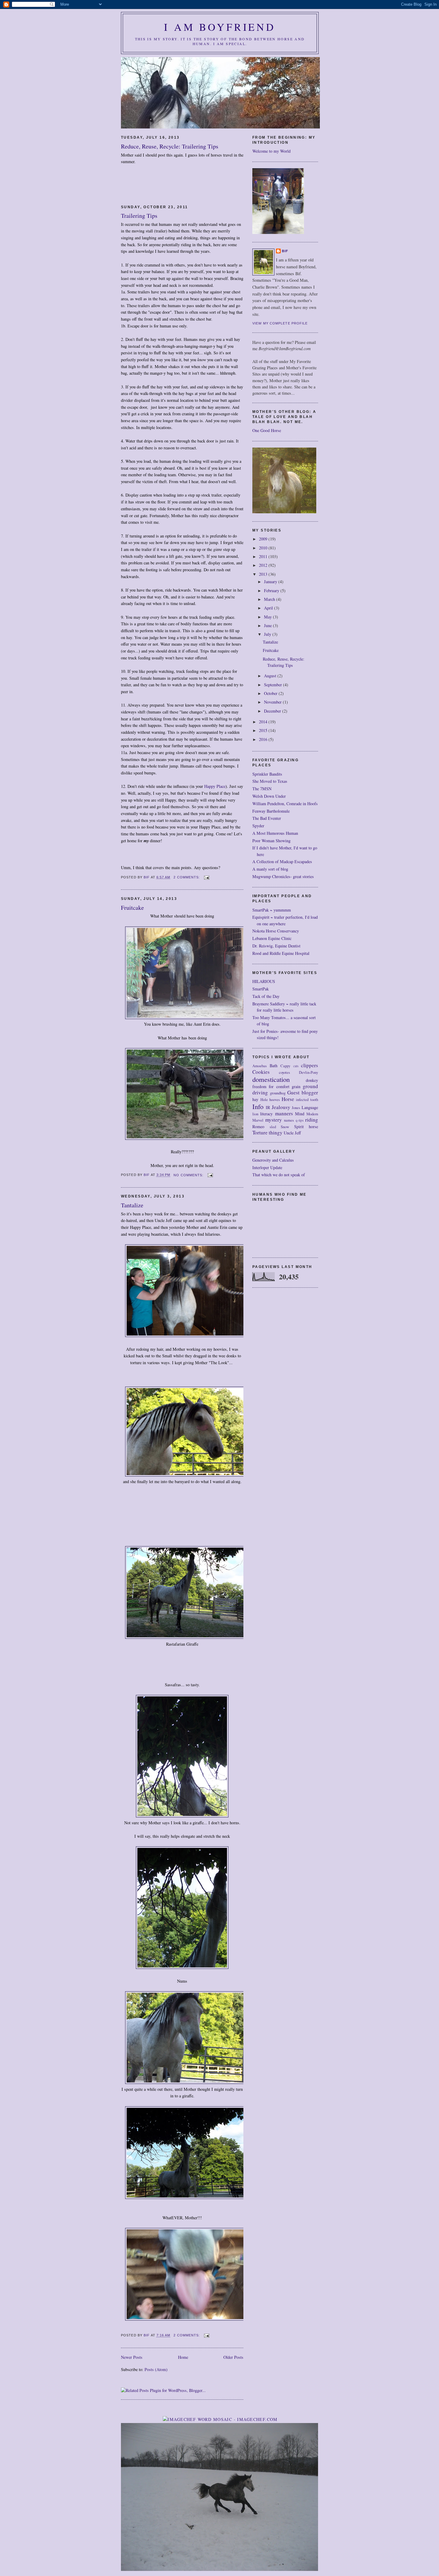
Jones (296, 1108)
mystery (274, 1120)
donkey (312, 1080)
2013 (264, 574)
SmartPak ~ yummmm (272, 910)
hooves (275, 1100)
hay (255, 1099)
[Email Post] (207, 877)
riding (312, 1120)
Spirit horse (306, 1127)
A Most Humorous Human (275, 833)
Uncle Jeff (292, 1133)
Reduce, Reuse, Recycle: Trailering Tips (170, 146)
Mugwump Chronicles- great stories (283, 876)
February (272, 591)
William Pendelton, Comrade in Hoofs (285, 804)
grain (296, 1086)
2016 (264, 739)
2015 (264, 730)
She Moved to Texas (270, 781)
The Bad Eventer (267, 818)
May (268, 617)
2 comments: (187, 877)
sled (273, 1127)
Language (310, 1107)
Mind (300, 1114)
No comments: (189, 1175)
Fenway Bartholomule (271, 811)
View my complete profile (280, 323)
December (273, 711)
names (289, 1120)
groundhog (278, 1093)
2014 (264, 722)
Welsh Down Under (269, 796)
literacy (266, 1114)
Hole (264, 1100)
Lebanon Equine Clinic (272, 938)
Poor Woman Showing (271, 841)
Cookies (261, 1072)
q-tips (300, 1120)
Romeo (258, 1127)
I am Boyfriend (220, 27)
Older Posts (233, 2357)
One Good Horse (267, 430)
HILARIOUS (264, 981)
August (271, 676)
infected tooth (307, 1100)
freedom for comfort (271, 1086)
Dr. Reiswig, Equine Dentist (276, 946)
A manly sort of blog (270, 869)
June (268, 625)
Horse (288, 1099)
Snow (285, 1127)
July (268, 634)
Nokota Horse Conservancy (276, 931)
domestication (271, 1079)
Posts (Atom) (156, 2369)
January (271, 582)
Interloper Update (267, 1167)
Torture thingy (267, 1132)
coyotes (284, 1072)
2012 (264, 565)
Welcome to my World (271, 151)
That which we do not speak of (279, 1175)
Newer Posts (132, 2357)
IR (268, 1107)
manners (284, 1113)
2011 (264, 556)
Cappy (285, 1066)
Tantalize (132, 1205)
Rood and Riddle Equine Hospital (281, 953)
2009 (264, 539)
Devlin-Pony (308, 1072)
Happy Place (215, 786)
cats (296, 1066)
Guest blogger (303, 1092)
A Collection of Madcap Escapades (282, 862)
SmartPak (261, 989)
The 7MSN (262, 789)
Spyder (258, 826)
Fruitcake (132, 908)
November (273, 702)
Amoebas (260, 1066)
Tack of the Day (266, 996)
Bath (274, 1066)
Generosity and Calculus (273, 1160)
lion (255, 1114)
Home (183, 2357)
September (274, 685)
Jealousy (281, 1107)
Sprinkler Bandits (267, 774)
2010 (264, 548)
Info (258, 1106)
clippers (310, 1065)
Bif (285, 251)
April (269, 608)
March (270, 599)
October (271, 693)
